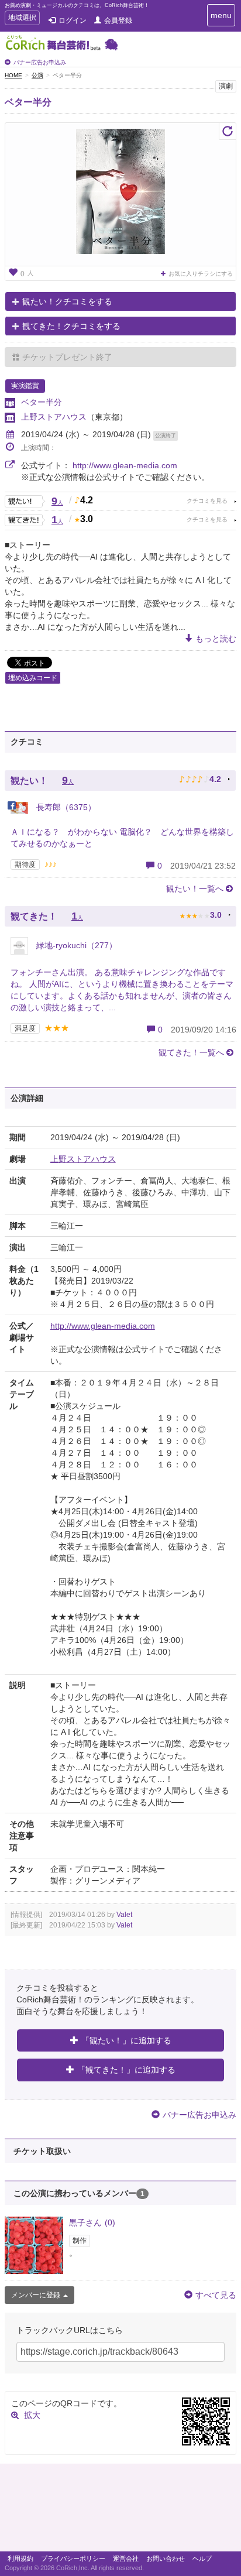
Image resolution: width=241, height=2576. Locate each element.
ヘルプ (202, 2558)
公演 (37, 75)
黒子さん (92, 2222)
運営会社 (126, 2558)
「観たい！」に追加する (126, 2040)
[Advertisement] (120, 2510)
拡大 (32, 2415)
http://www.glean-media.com (125, 465)
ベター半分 (28, 102)
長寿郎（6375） (65, 807)
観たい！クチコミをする (67, 301)
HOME (13, 75)
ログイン (73, 20)
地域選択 (22, 19)
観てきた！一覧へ (191, 1052)
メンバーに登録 (36, 2295)
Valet (124, 1915)
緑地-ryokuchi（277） (75, 945)
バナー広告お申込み (40, 62)
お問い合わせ (166, 2558)
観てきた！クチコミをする (71, 326)
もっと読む (216, 639)
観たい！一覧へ (195, 889)
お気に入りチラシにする (201, 274)
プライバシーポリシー (73, 2558)
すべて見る (216, 2295)
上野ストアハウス (54, 417)
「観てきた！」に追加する (126, 2070)
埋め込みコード (33, 678)
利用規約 (20, 2558)
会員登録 (118, 20)
